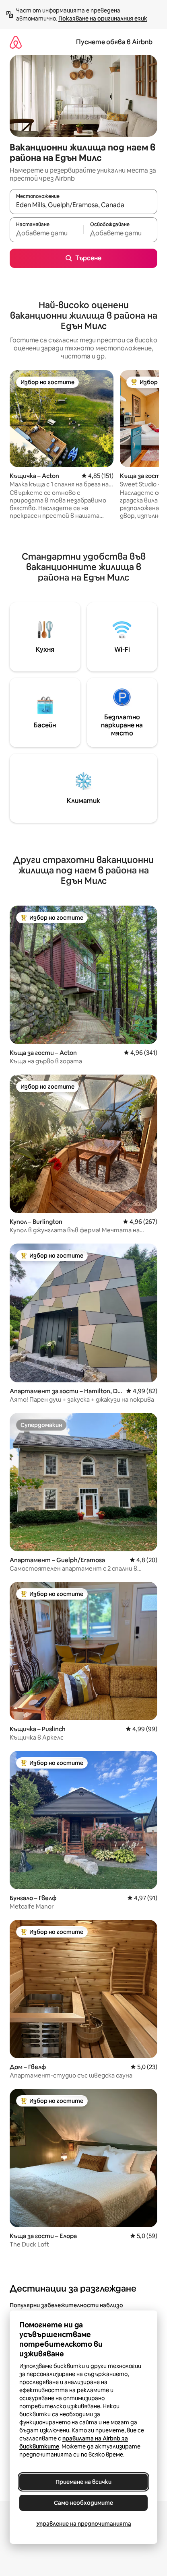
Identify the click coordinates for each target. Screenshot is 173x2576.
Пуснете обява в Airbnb (114, 42)
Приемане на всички (83, 2482)
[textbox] (46, 233)
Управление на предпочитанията (84, 2524)
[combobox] (83, 205)
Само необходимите (83, 2503)
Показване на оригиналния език (103, 19)
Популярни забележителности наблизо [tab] (66, 2305)
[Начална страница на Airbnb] (16, 42)
